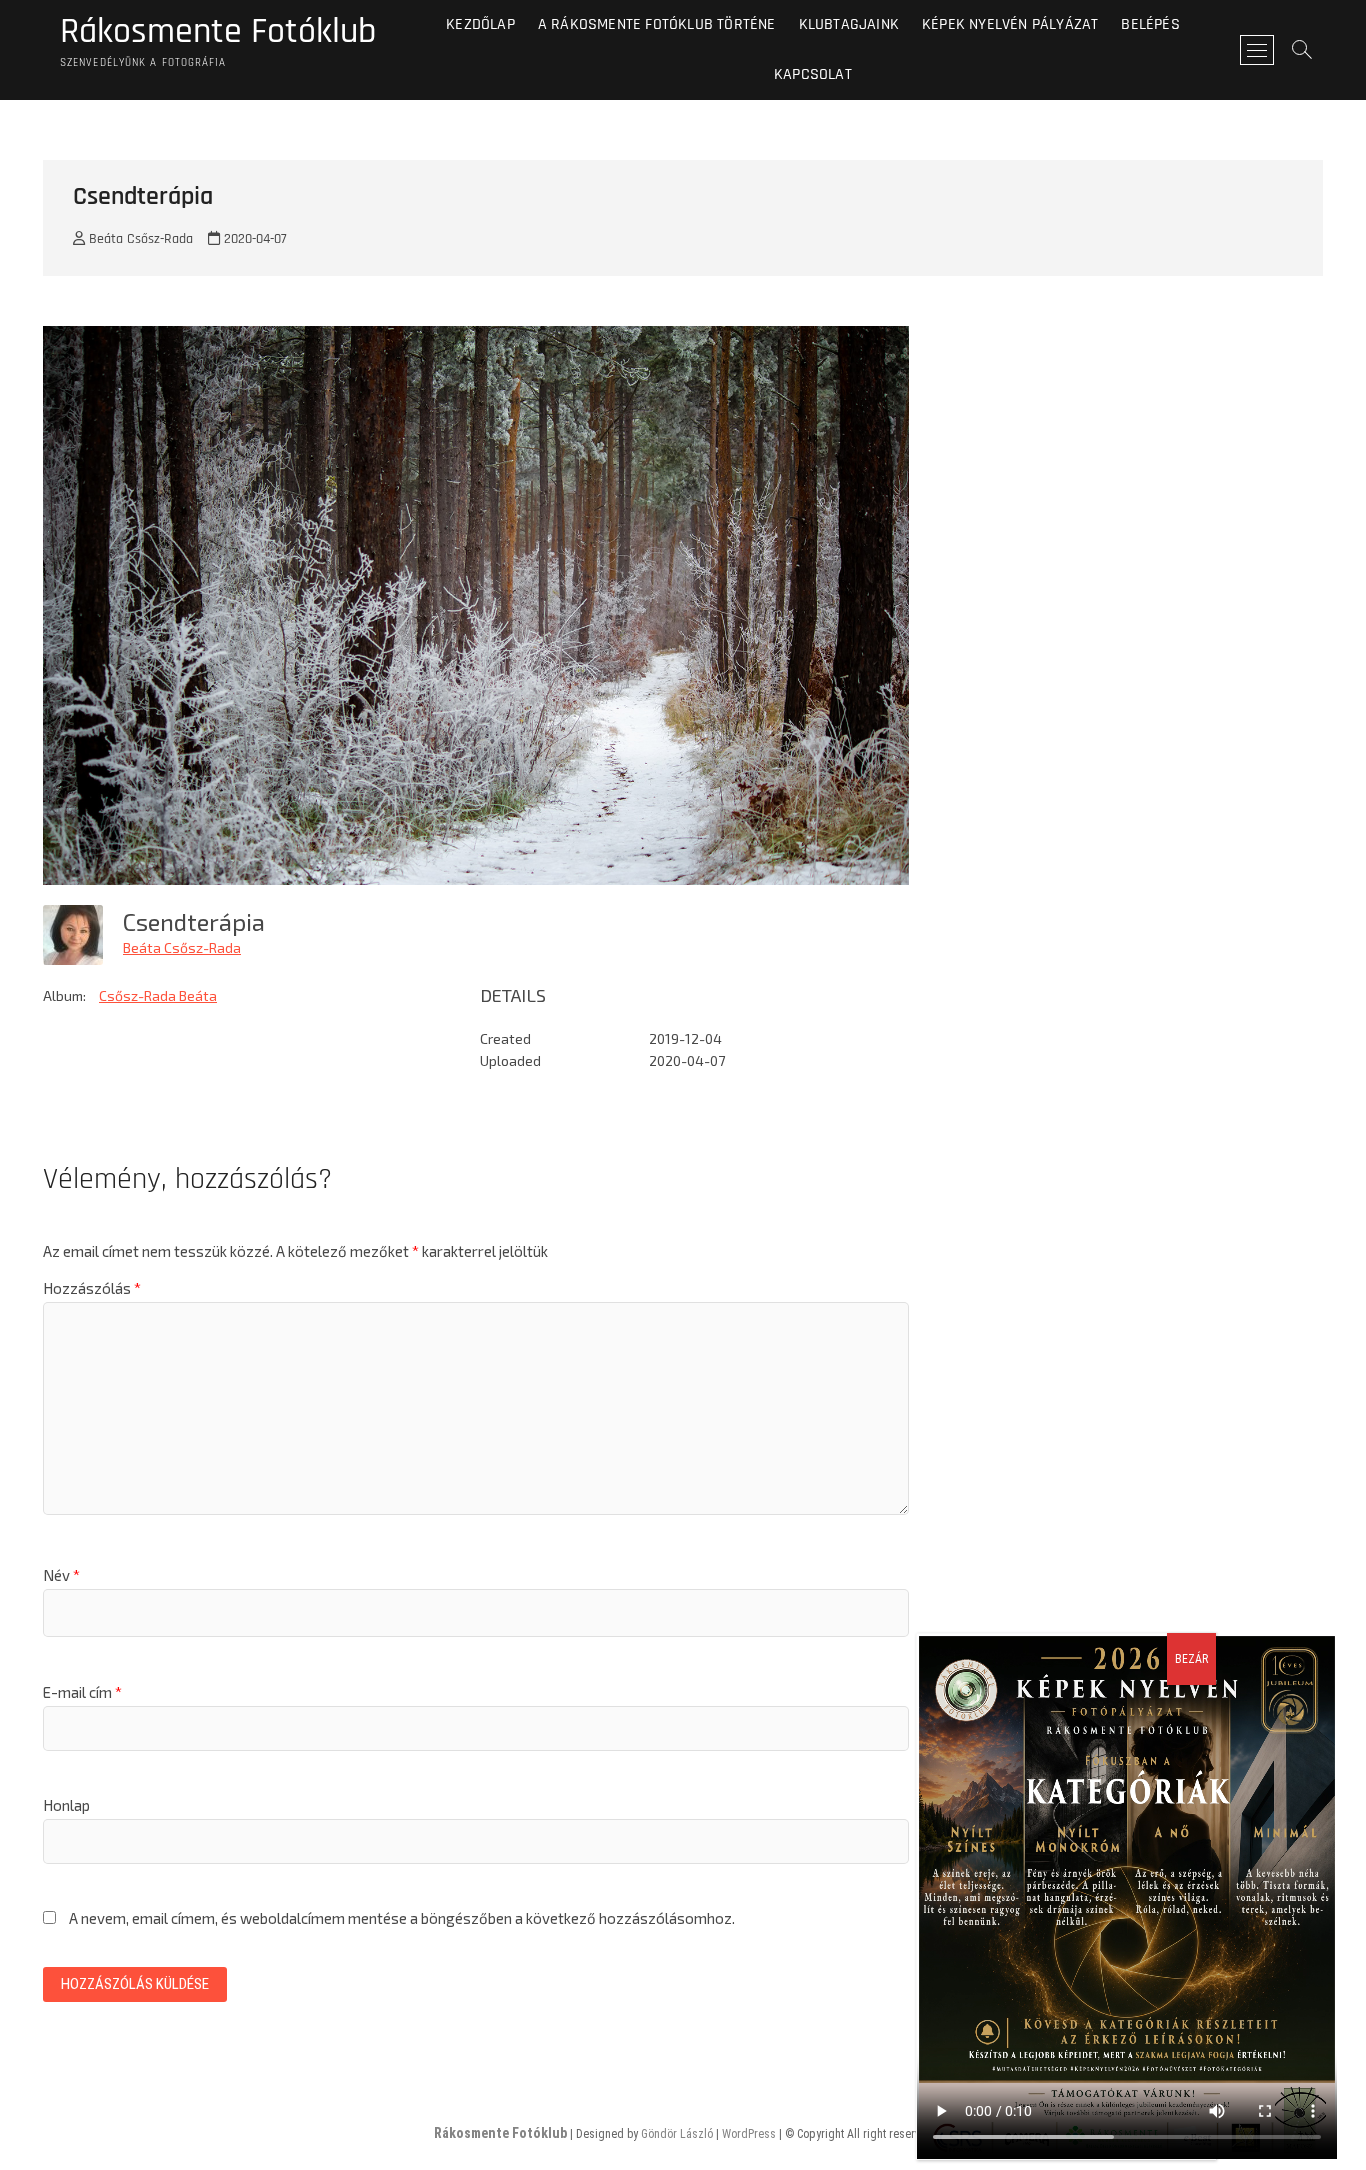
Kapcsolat (813, 74)
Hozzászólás (92, 1288)
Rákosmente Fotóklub (218, 32)
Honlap (66, 1805)
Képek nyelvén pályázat (1010, 24)
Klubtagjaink (849, 24)
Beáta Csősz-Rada (139, 239)
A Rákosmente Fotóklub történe (657, 24)
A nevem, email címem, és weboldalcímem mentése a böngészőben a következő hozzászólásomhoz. (402, 1918)
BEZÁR (1191, 1659)
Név (61, 1575)
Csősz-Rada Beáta (158, 995)
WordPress (749, 2134)
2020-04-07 (253, 239)
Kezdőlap (480, 24)
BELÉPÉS (1150, 24)
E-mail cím (82, 1692)
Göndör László (677, 2134)
